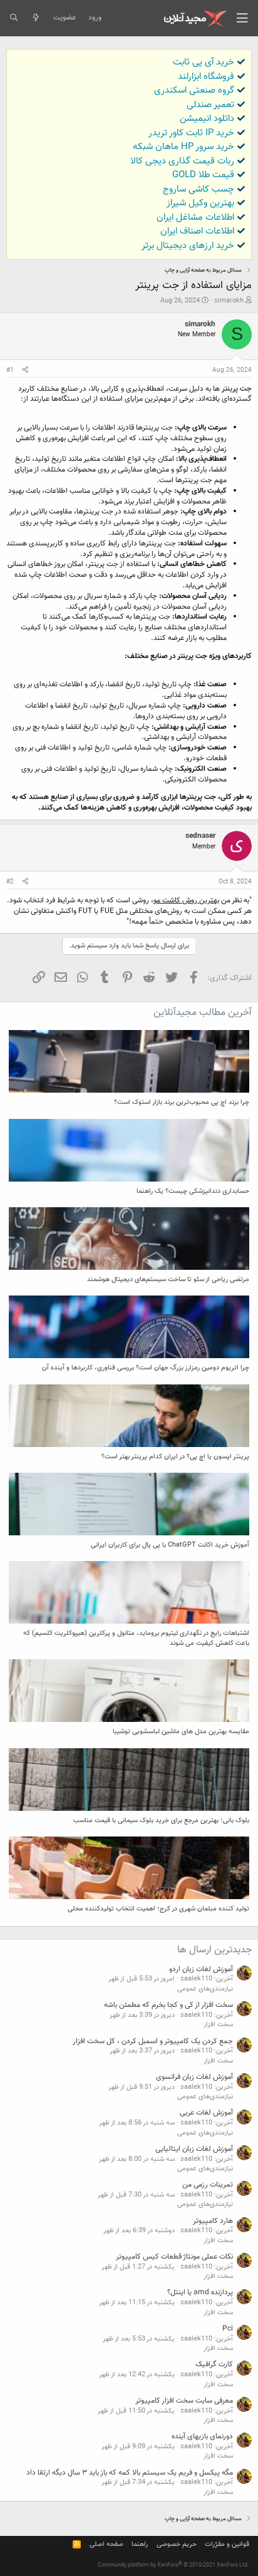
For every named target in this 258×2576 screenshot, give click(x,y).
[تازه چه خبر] (35, 18)
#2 (10, 882)
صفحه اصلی (106, 2544)
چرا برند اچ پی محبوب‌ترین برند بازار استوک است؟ (182, 1102)
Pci (228, 2329)
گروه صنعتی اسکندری (194, 90)
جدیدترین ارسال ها (214, 1950)
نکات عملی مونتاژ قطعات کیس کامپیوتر (174, 2257)
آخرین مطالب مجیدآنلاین (203, 1013)
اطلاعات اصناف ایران (197, 231)
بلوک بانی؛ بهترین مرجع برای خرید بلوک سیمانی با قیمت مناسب (161, 1821)
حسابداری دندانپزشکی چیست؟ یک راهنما (193, 1191)
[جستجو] (13, 18)
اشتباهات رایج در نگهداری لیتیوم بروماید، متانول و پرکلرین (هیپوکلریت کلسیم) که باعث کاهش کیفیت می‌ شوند (136, 1638)
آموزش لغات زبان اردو (201, 1969)
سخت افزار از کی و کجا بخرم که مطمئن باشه (168, 2005)
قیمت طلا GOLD (203, 175)
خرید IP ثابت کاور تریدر (191, 133)
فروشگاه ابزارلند (206, 77)
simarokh (229, 301)
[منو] (242, 18)
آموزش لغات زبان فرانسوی (194, 2077)
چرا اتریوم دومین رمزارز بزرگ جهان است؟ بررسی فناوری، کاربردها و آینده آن (146, 1368)
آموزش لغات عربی (206, 2113)
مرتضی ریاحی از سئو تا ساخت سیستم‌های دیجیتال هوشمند (168, 1280)
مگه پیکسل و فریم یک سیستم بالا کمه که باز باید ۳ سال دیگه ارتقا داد (130, 2473)
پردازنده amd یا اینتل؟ (200, 2292)
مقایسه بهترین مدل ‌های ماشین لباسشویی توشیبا (181, 1732)
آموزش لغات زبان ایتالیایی (194, 2149)
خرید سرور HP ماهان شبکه (183, 147)
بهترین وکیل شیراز (200, 203)
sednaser (200, 836)
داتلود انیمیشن (207, 119)
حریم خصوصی (177, 2544)
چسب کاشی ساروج (199, 189)
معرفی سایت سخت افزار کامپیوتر (184, 2401)
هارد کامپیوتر (213, 2221)
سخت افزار (218, 2025)
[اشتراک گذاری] (25, 371)
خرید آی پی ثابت (204, 62)
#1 (10, 370)
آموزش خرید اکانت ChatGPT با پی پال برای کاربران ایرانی (170, 1545)
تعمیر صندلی (210, 105)
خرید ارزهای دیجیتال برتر (188, 246)
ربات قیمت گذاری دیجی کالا (182, 161)
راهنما (140, 2544)
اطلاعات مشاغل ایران (195, 218)
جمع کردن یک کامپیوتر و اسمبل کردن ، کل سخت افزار (153, 2041)
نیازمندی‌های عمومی (205, 1989)
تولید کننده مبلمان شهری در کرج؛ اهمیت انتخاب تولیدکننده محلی (158, 1909)
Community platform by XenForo (173, 2565)
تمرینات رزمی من (208, 2185)
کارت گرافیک (214, 2364)
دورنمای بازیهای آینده (202, 2436)
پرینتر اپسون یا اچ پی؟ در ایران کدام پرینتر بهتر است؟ (175, 1457)
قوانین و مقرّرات (227, 2544)
